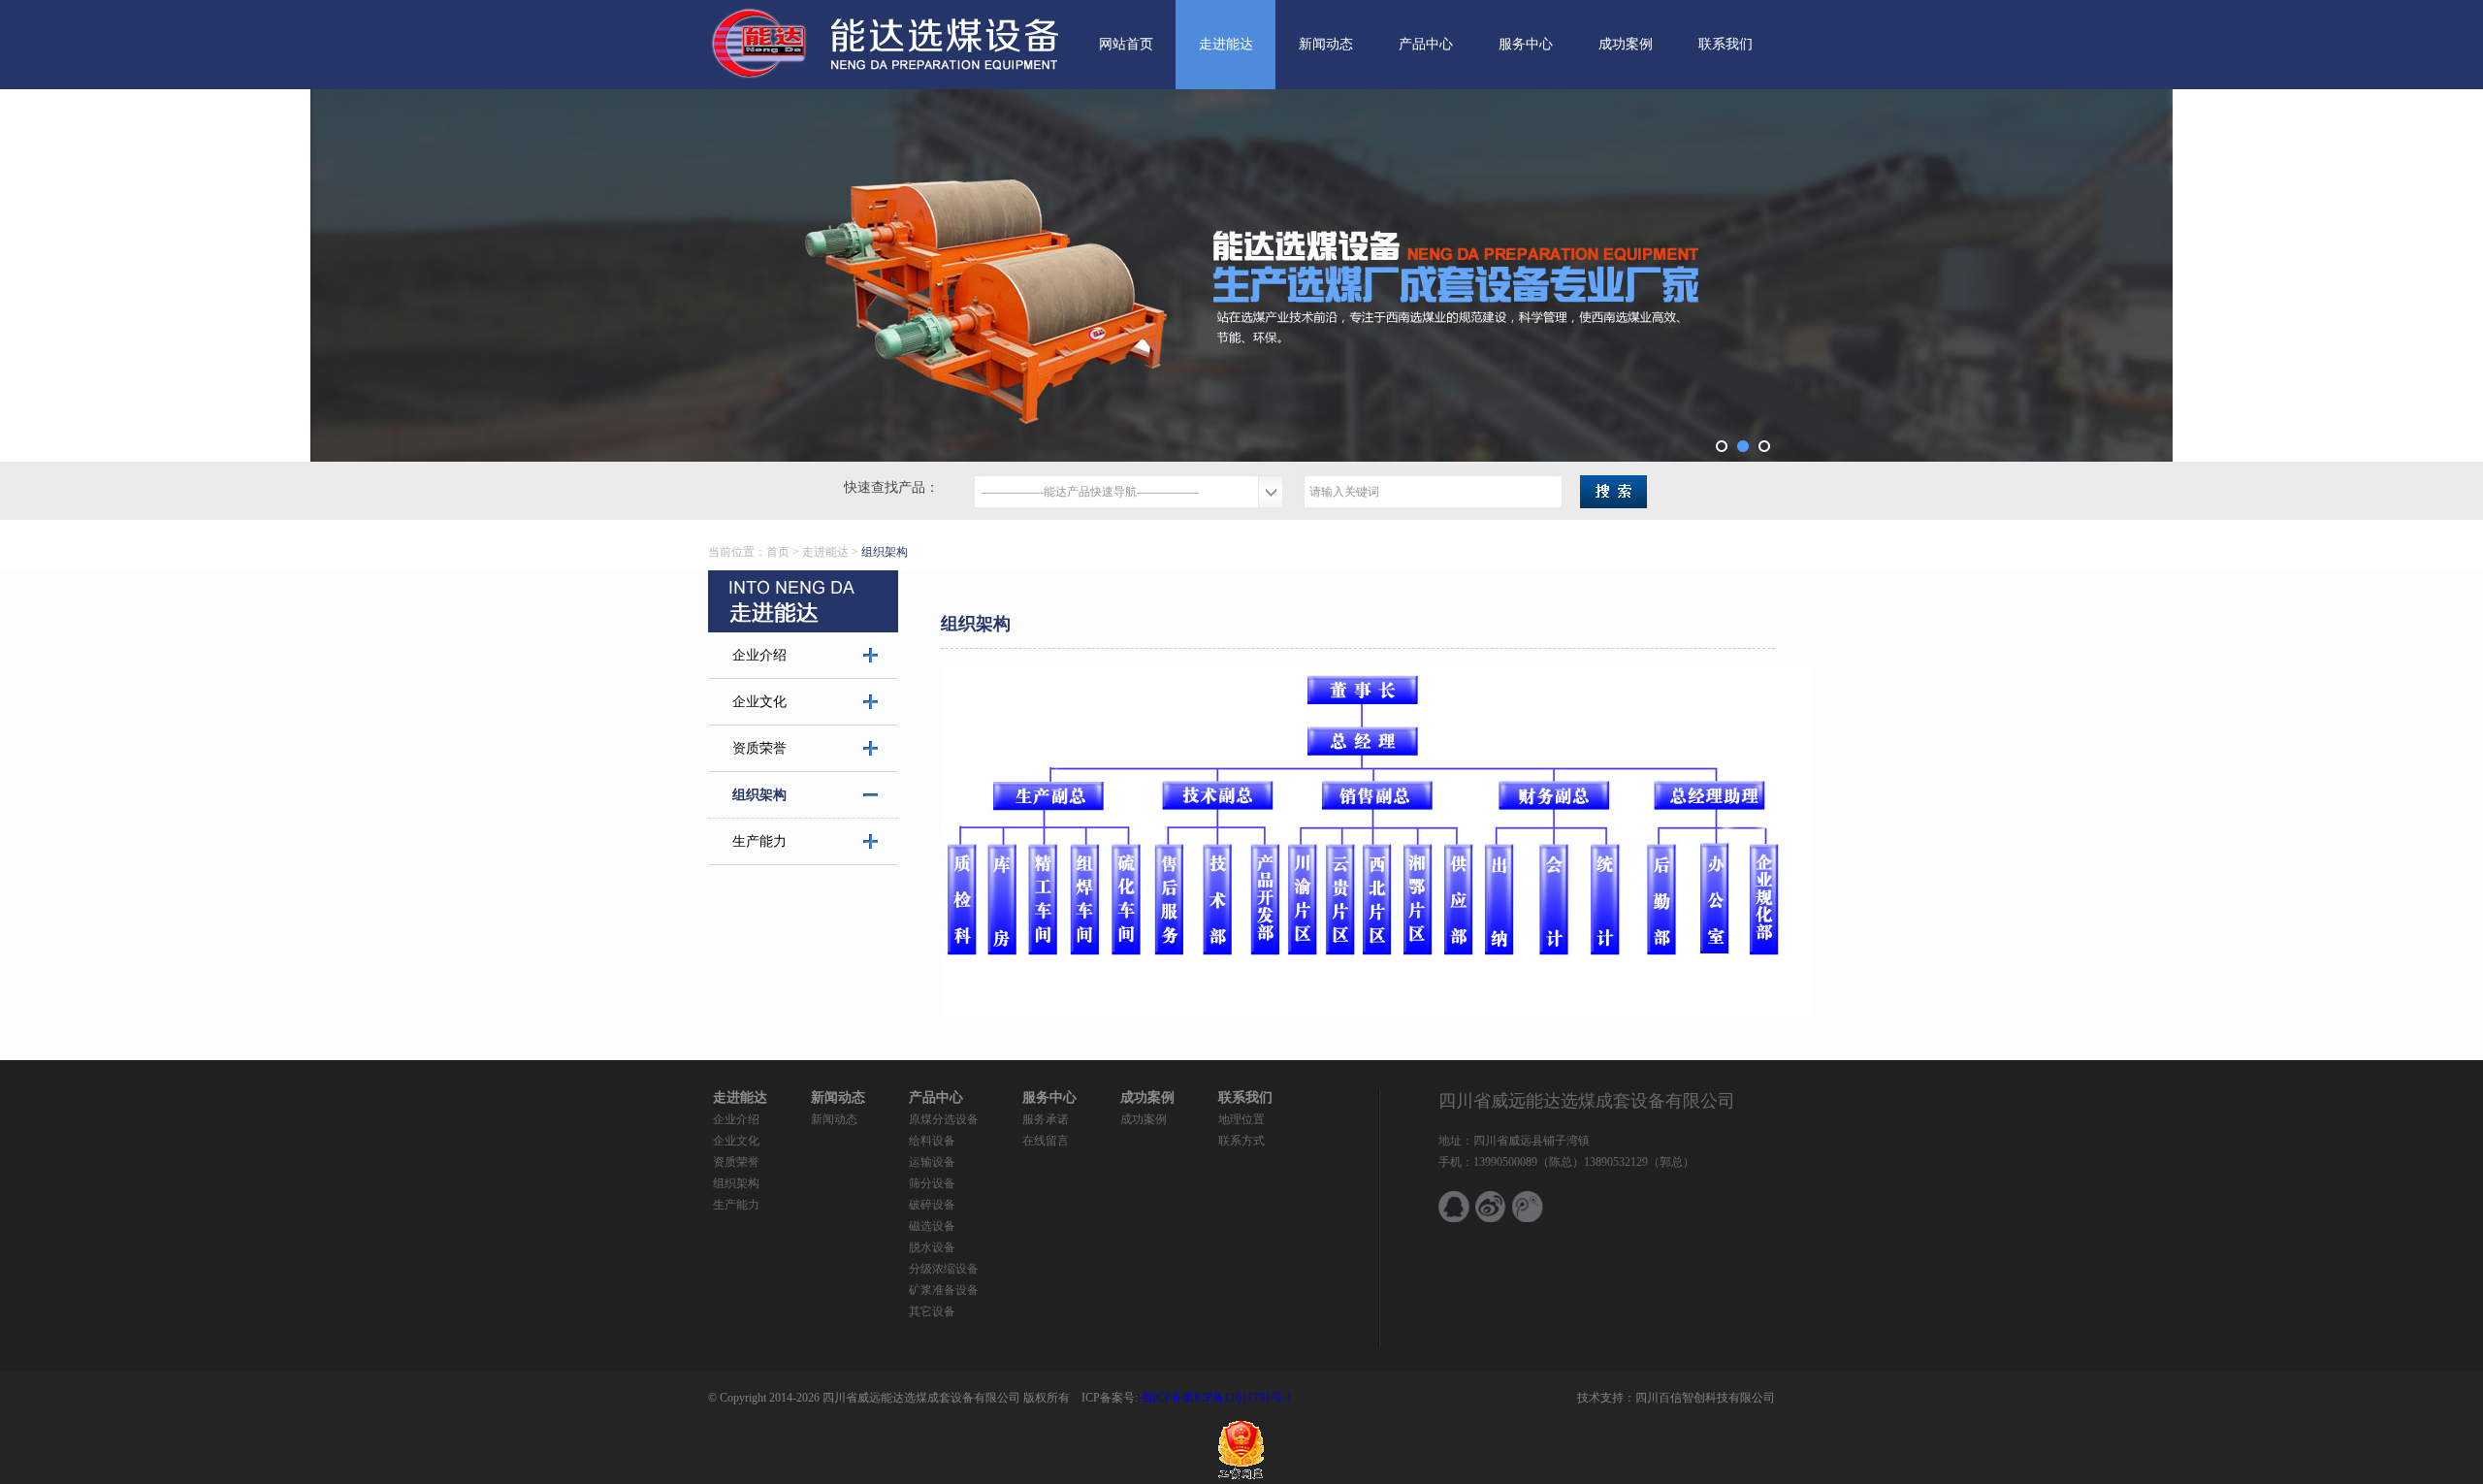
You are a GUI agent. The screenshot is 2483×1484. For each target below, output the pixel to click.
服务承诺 (1046, 1119)
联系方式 (1241, 1141)
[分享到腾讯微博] (1528, 1207)
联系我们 (1725, 44)
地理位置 (1241, 1119)
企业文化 (759, 702)
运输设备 (932, 1162)
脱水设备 (932, 1247)
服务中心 (1526, 44)
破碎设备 (932, 1205)
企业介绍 (759, 655)
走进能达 (1226, 44)
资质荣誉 (759, 748)
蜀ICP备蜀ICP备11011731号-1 (1215, 1398)
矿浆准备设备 (944, 1290)
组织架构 (759, 795)
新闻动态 (1326, 44)
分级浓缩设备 (944, 1269)
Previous (683, 275)
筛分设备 (932, 1183)
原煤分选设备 (944, 1119)
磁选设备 (932, 1226)
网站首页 (1126, 44)
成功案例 (1626, 44)
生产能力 (759, 841)
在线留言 (1046, 1141)
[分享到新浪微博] (1491, 1207)
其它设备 (932, 1311)
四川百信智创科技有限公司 (1705, 1398)
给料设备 (932, 1141)
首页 (778, 552)
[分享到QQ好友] (1454, 1207)
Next (1800, 275)
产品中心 (1426, 44)
